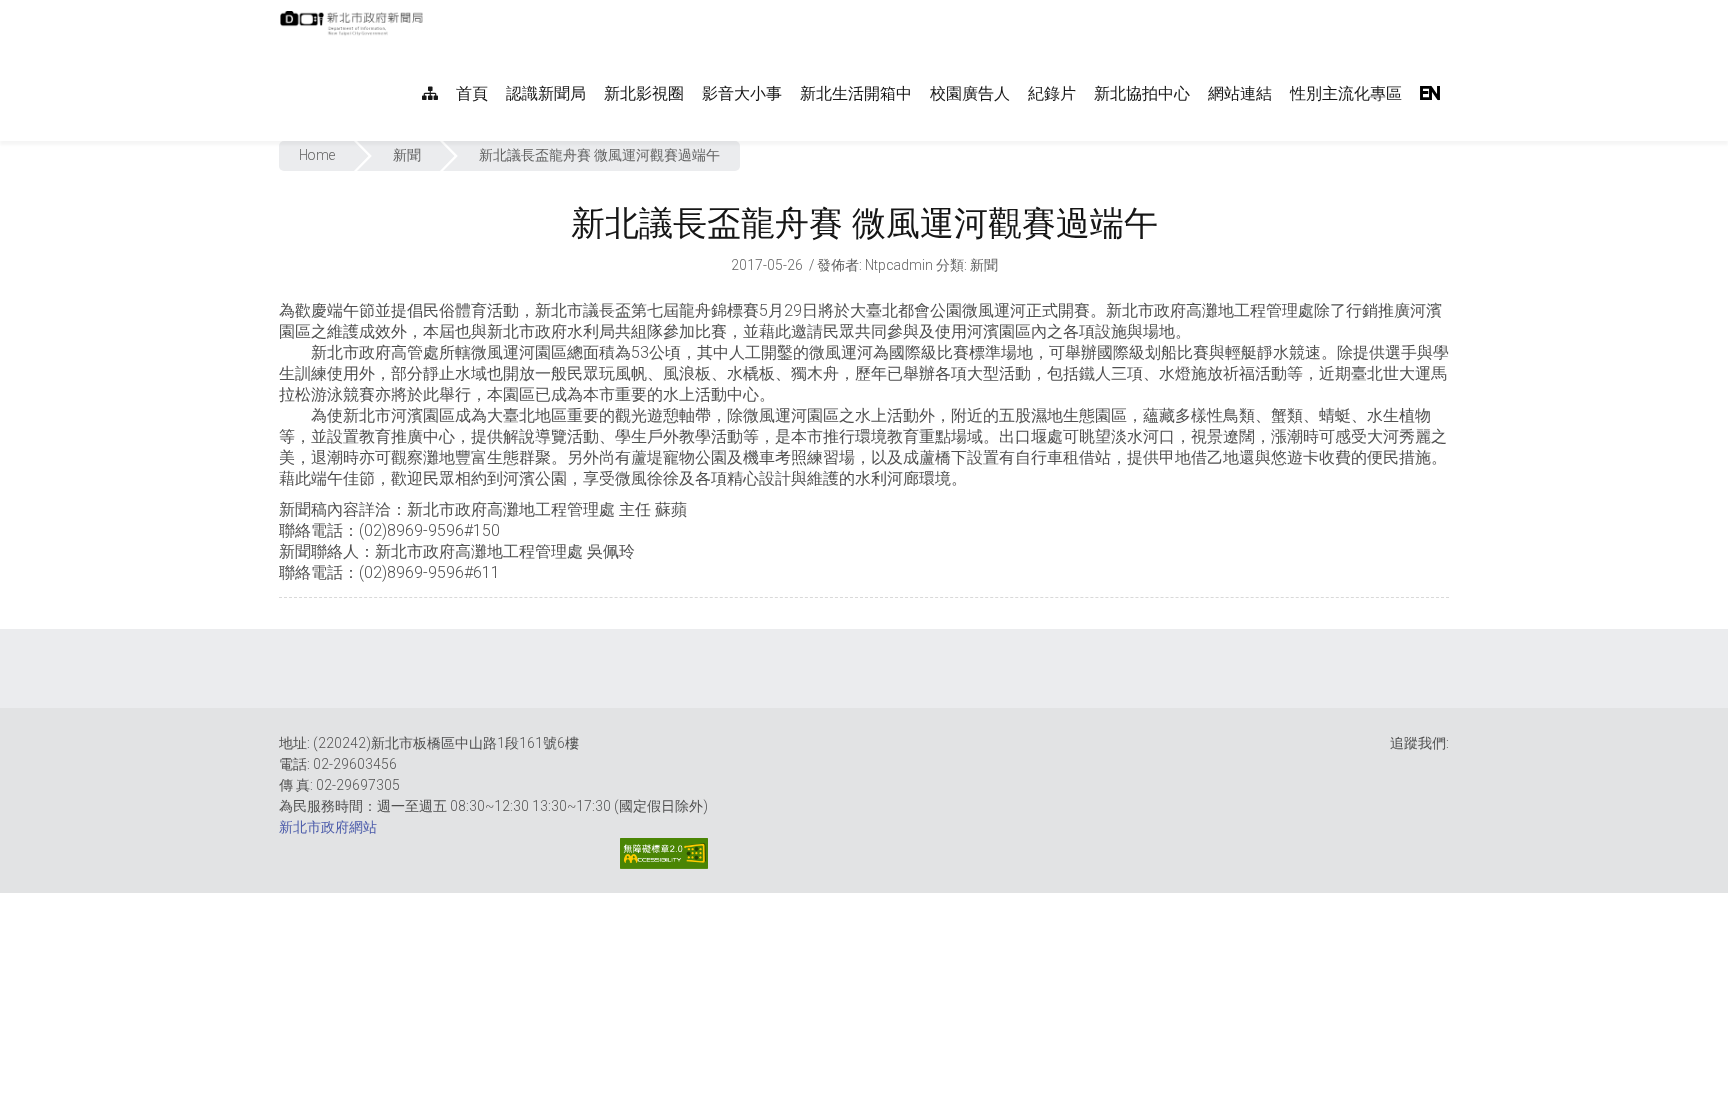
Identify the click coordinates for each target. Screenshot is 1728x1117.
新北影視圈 (644, 93)
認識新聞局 (546, 93)
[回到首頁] (354, 29)
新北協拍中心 (1142, 93)
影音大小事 (742, 93)
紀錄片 (1052, 93)
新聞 (407, 155)
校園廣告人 (970, 93)
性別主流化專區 (1346, 93)
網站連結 (1240, 93)
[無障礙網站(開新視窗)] (664, 853)
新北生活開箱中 (856, 93)
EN (1430, 93)
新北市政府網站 (328, 827)
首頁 (472, 93)
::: (433, 10)
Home (317, 155)
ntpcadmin (899, 265)
